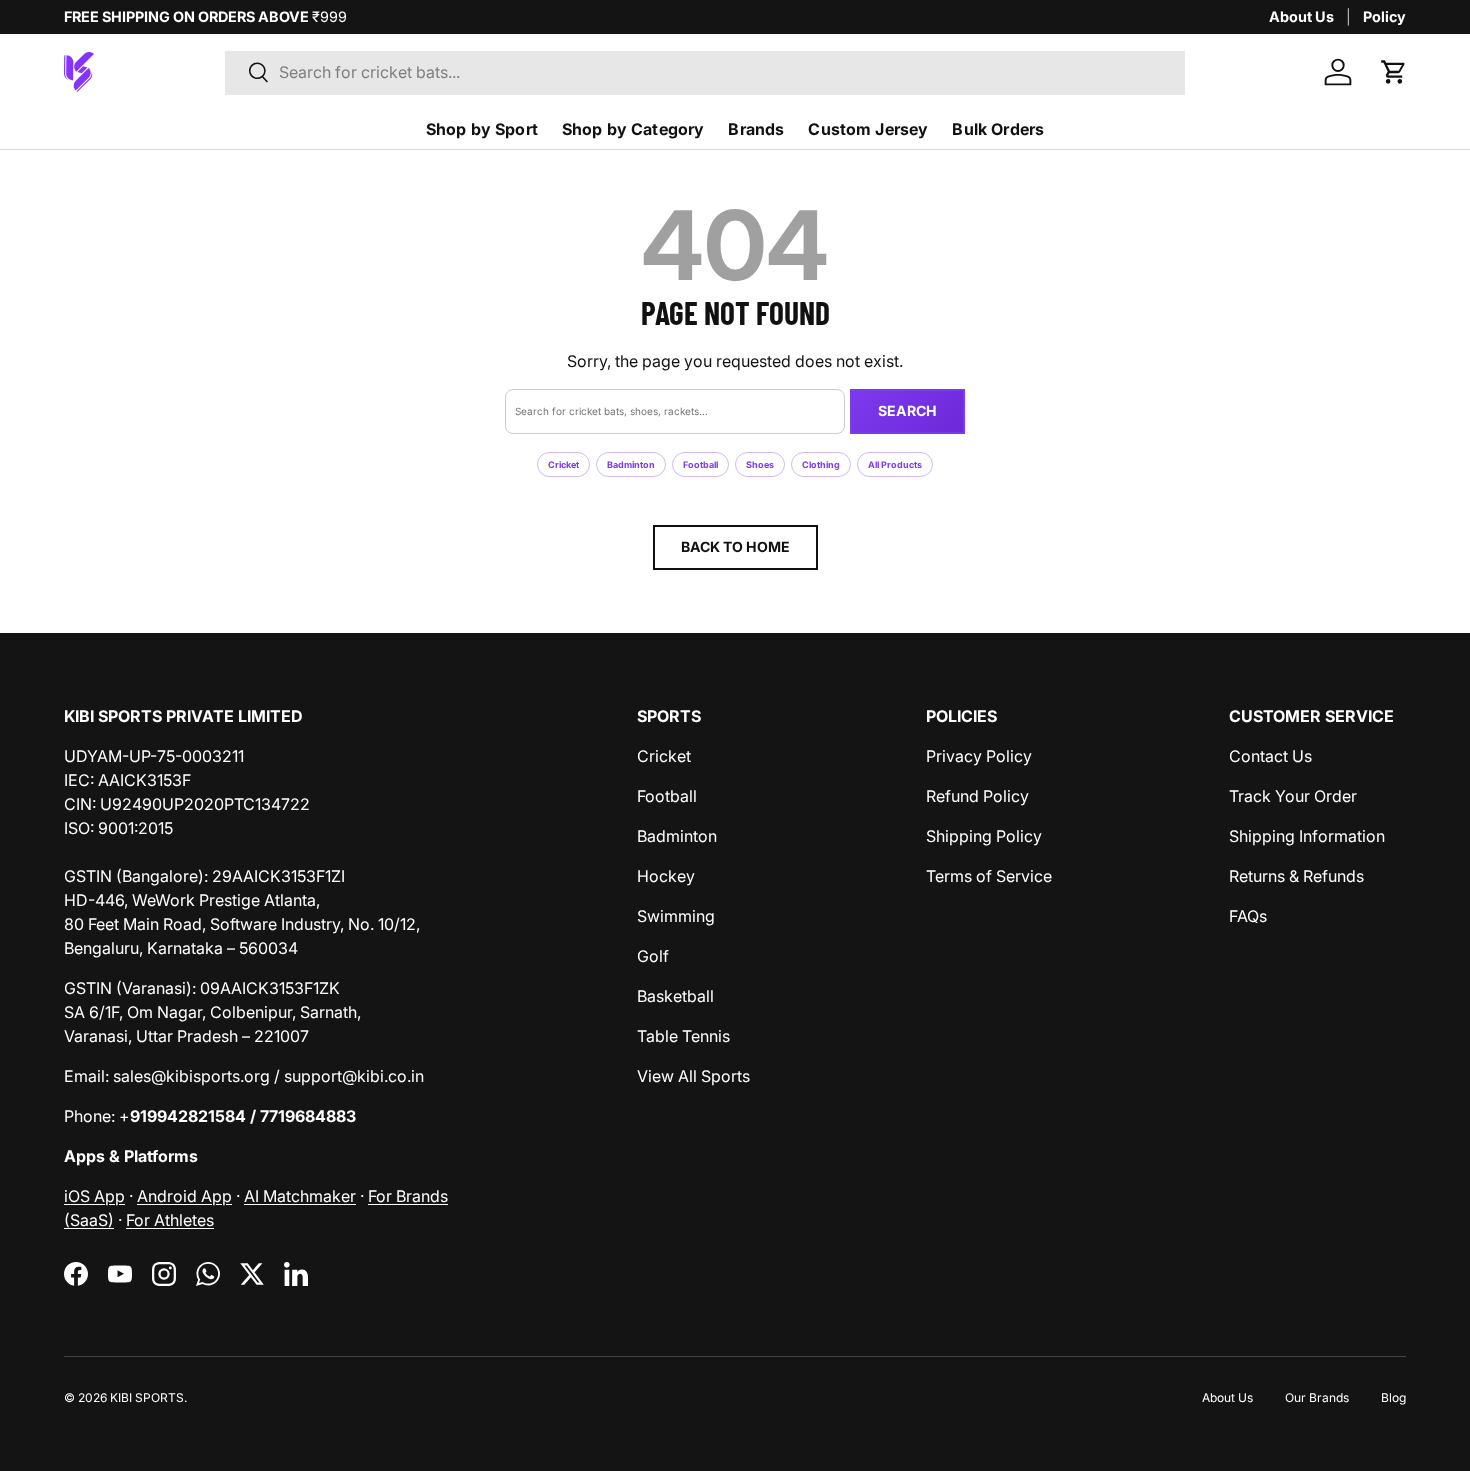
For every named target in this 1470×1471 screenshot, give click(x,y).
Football (700, 464)
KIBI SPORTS (147, 1397)
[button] (1394, 72)
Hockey (666, 876)
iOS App (94, 1196)
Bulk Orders (998, 129)
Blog (1393, 1397)
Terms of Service (989, 876)
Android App (184, 1196)
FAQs (1248, 916)
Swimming (676, 916)
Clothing (821, 464)
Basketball (675, 996)
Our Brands (1317, 1397)
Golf (653, 956)
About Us (1301, 16)
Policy (1384, 16)
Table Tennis (683, 1036)
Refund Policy (977, 796)
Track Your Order (1293, 796)
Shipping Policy (984, 836)
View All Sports (693, 1076)
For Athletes (170, 1220)
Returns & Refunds (1296, 876)
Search (907, 410)
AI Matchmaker (300, 1196)
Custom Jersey (868, 129)
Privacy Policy (979, 756)
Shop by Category (633, 129)
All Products (895, 464)
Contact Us (1270, 756)
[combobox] (705, 72)
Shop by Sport (482, 129)
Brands (756, 129)
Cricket (563, 464)
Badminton (631, 464)
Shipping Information (1307, 836)
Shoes (760, 464)
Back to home (735, 546)
